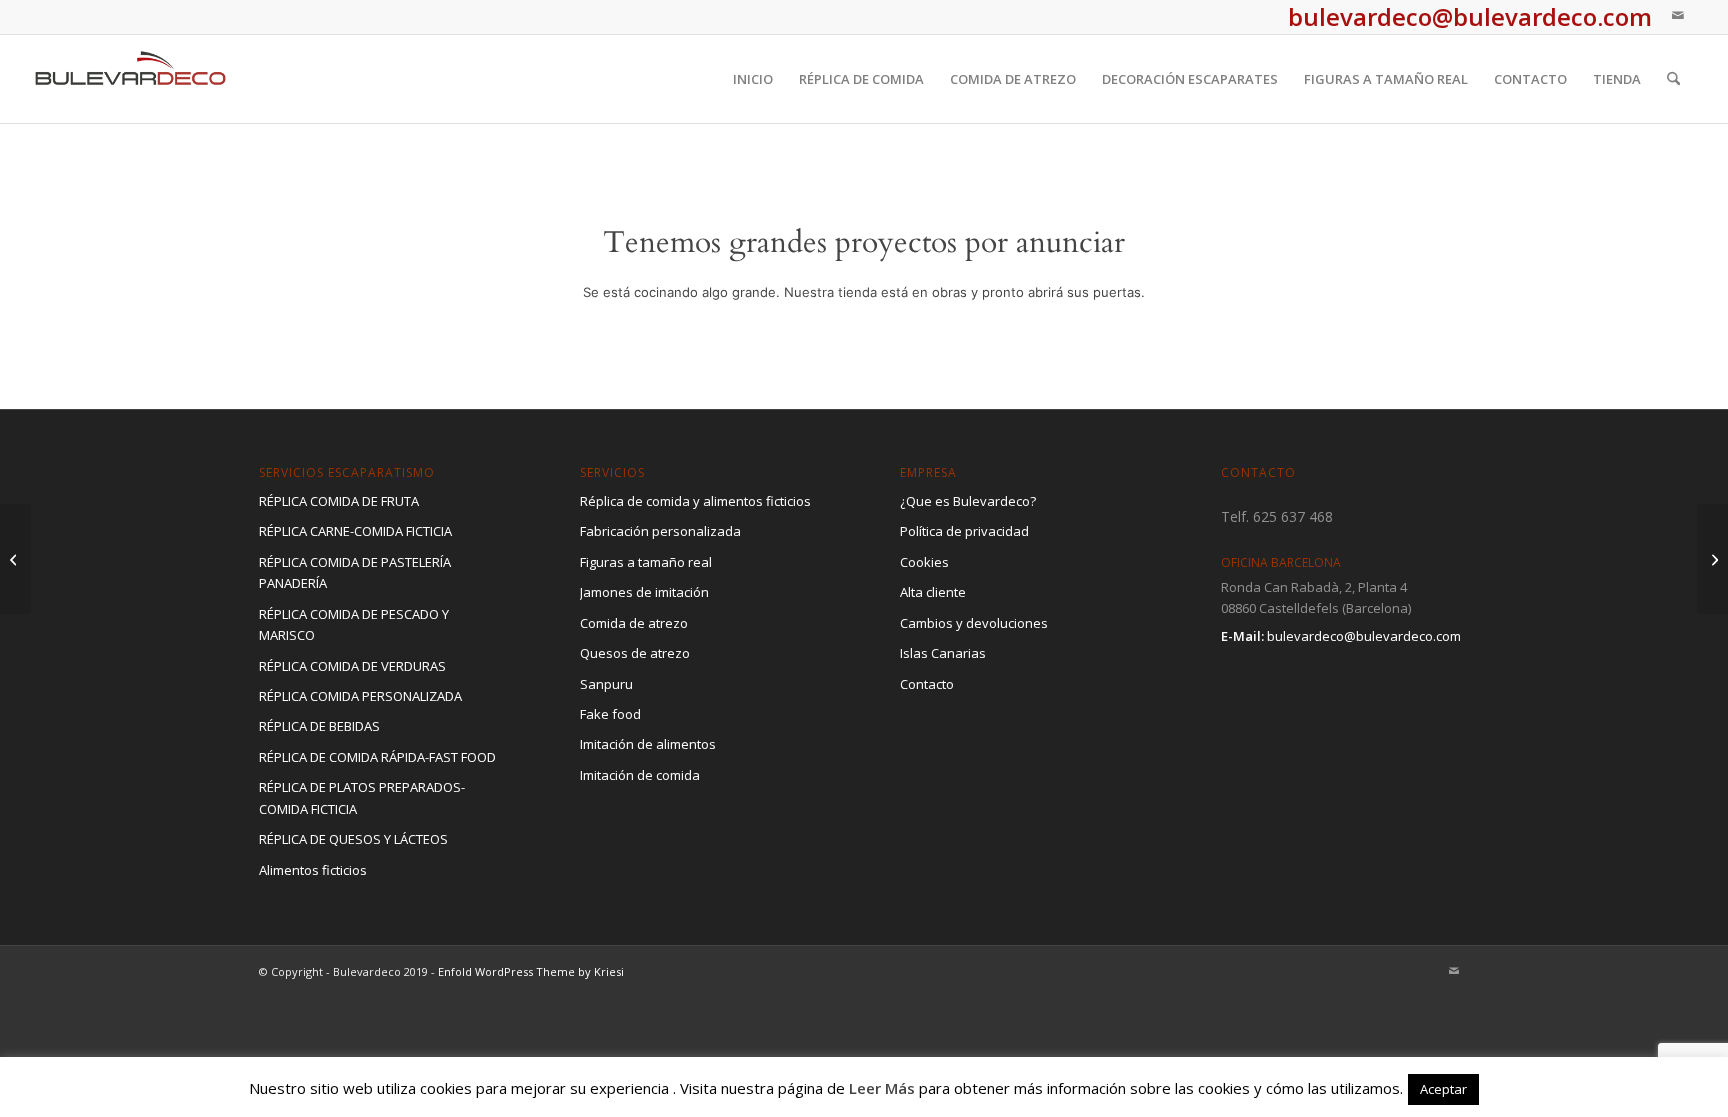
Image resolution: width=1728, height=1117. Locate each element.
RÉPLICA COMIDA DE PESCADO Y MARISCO (354, 624)
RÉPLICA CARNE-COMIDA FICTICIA (355, 531)
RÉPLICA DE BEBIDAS (319, 726)
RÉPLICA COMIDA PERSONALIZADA (360, 696)
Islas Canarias (943, 653)
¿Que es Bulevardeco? (968, 501)
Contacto (927, 684)
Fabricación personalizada (660, 531)
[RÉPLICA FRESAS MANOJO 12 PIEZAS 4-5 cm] (1712, 559)
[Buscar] (1673, 79)
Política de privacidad (964, 531)
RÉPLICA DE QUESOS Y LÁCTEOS (353, 839)
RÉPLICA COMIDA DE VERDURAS (352, 666)
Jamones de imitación (644, 592)
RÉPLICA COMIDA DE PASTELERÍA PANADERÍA (355, 572)
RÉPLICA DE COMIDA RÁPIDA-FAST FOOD (377, 757)
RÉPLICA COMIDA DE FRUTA (339, 501)
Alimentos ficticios (313, 870)
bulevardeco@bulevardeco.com (1364, 636)
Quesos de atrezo (635, 653)
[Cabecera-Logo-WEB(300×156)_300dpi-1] (131, 79)
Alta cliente (933, 592)
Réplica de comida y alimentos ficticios (695, 501)
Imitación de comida (640, 775)
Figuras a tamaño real (646, 562)
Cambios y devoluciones (974, 623)
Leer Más (882, 1088)
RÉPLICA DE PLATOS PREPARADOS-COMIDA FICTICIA (362, 797)
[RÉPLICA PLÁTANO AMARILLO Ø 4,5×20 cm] (15, 559)
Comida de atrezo (634, 623)
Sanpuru (606, 684)
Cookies (924, 562)
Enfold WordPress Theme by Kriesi (531, 971)
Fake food (610, 714)
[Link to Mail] (1678, 15)
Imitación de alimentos (648, 744)
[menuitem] (753, 79)
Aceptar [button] (1443, 1089)
